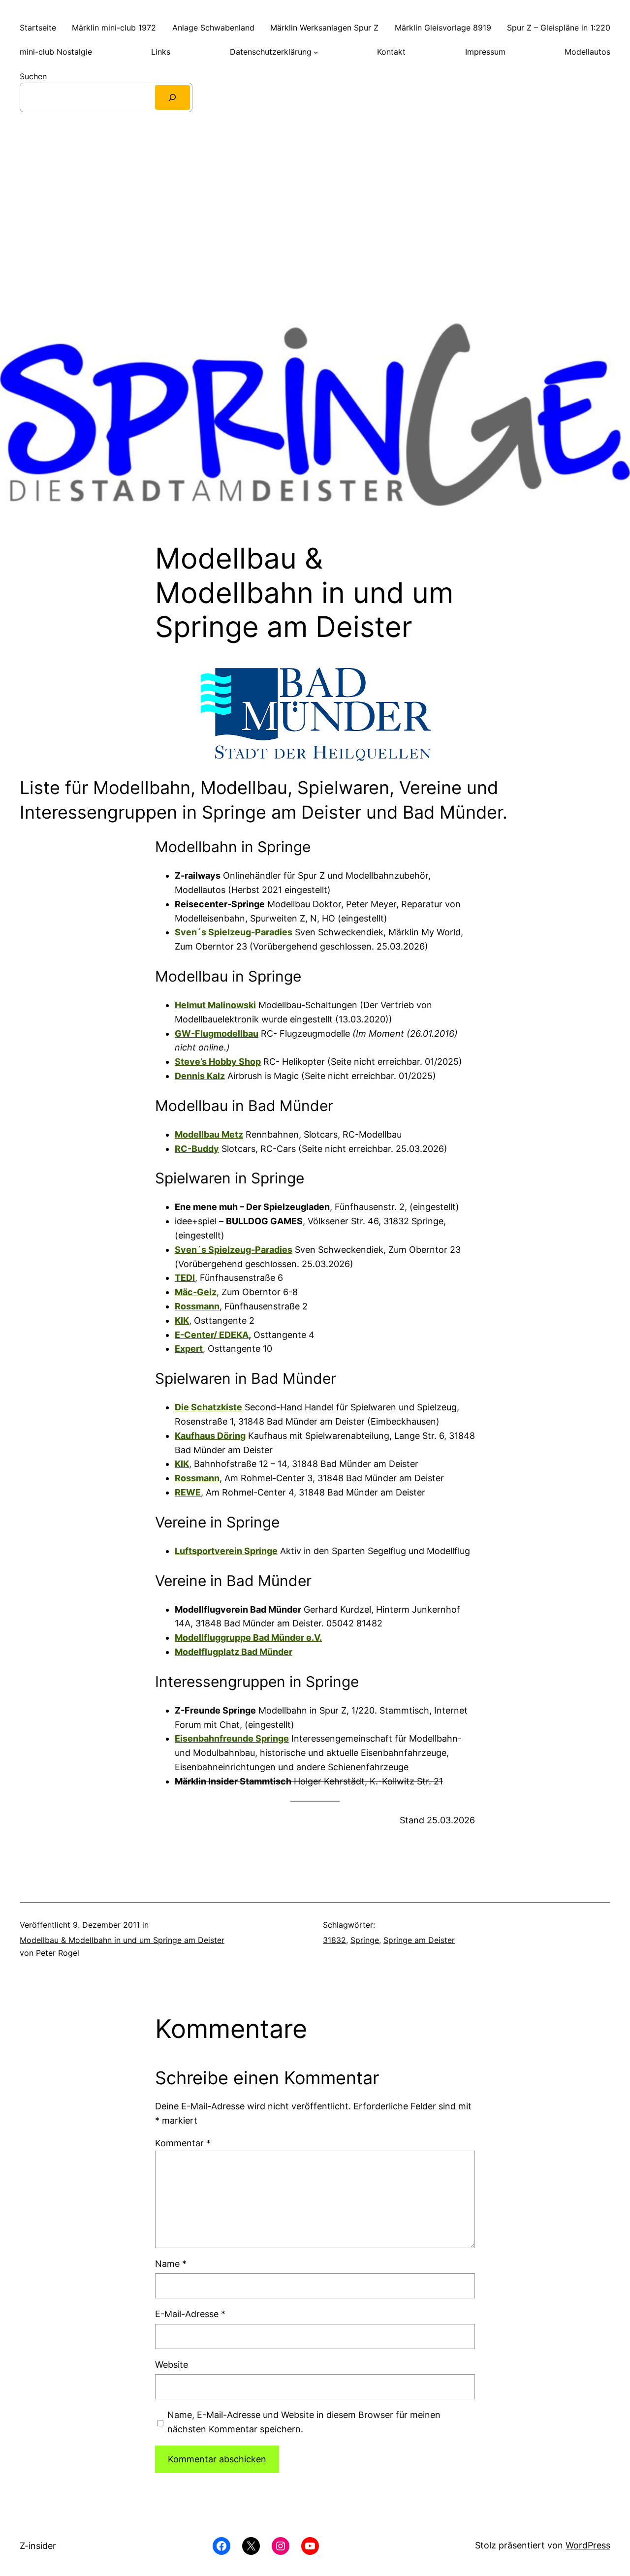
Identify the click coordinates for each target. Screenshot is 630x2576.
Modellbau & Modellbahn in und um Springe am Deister (122, 1940)
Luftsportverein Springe (226, 1551)
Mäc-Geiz (196, 1292)
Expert (189, 1349)
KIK (182, 1320)
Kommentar (183, 2143)
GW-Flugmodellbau (217, 1034)
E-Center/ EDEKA (212, 1335)
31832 (334, 1940)
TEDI (185, 1278)
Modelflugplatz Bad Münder (234, 1652)
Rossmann (197, 1306)
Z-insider (38, 2546)
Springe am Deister (419, 1940)
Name (171, 2264)
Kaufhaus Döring (210, 1436)
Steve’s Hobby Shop (218, 1062)
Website (172, 2365)
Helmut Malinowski (215, 1005)
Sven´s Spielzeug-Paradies (234, 932)
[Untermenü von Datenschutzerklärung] (316, 52)
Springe (365, 1940)
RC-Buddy (197, 1149)
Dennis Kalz (200, 1076)
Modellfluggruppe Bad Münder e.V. (248, 1638)
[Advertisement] (315, 228)
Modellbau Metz (209, 1134)
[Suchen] (173, 97)
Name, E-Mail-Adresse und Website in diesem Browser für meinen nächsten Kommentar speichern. (304, 2422)
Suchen (33, 76)
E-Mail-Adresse (190, 2314)
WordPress (588, 2545)
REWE (188, 1492)
